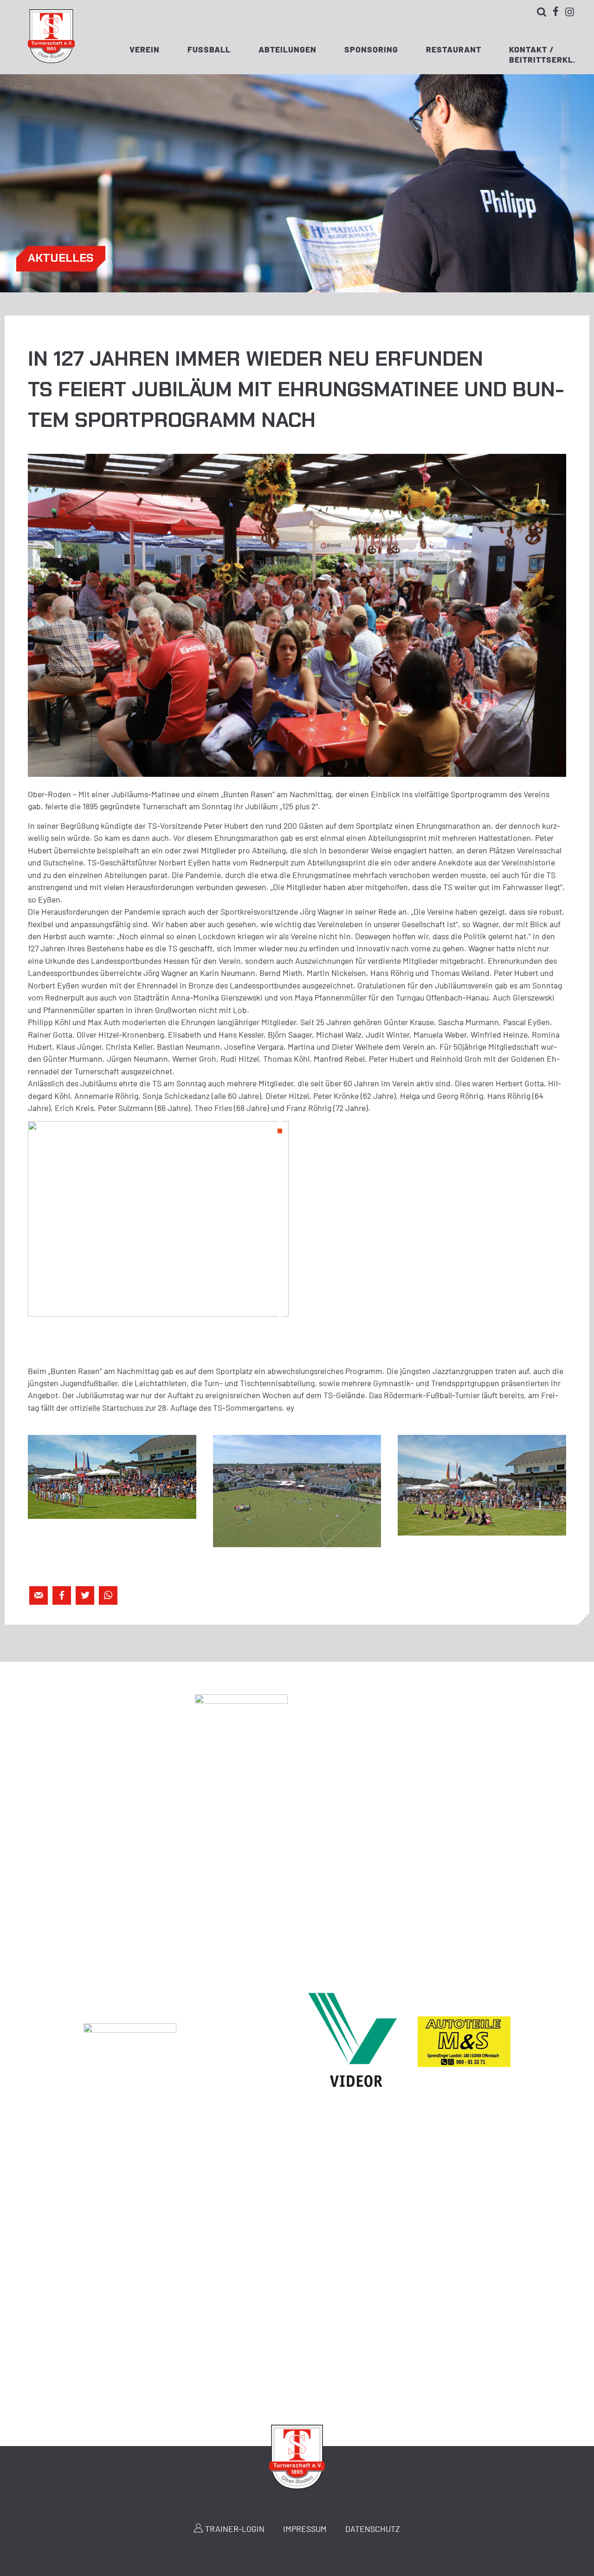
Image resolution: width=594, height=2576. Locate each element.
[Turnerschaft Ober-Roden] (51, 60)
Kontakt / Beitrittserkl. (542, 52)
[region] (158, 1219)
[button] (280, 1123)
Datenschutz (373, 2529)
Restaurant (454, 49)
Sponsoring (371, 49)
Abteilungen (287, 49)
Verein (145, 49)
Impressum (305, 2529)
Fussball (209, 49)
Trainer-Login (235, 2529)
